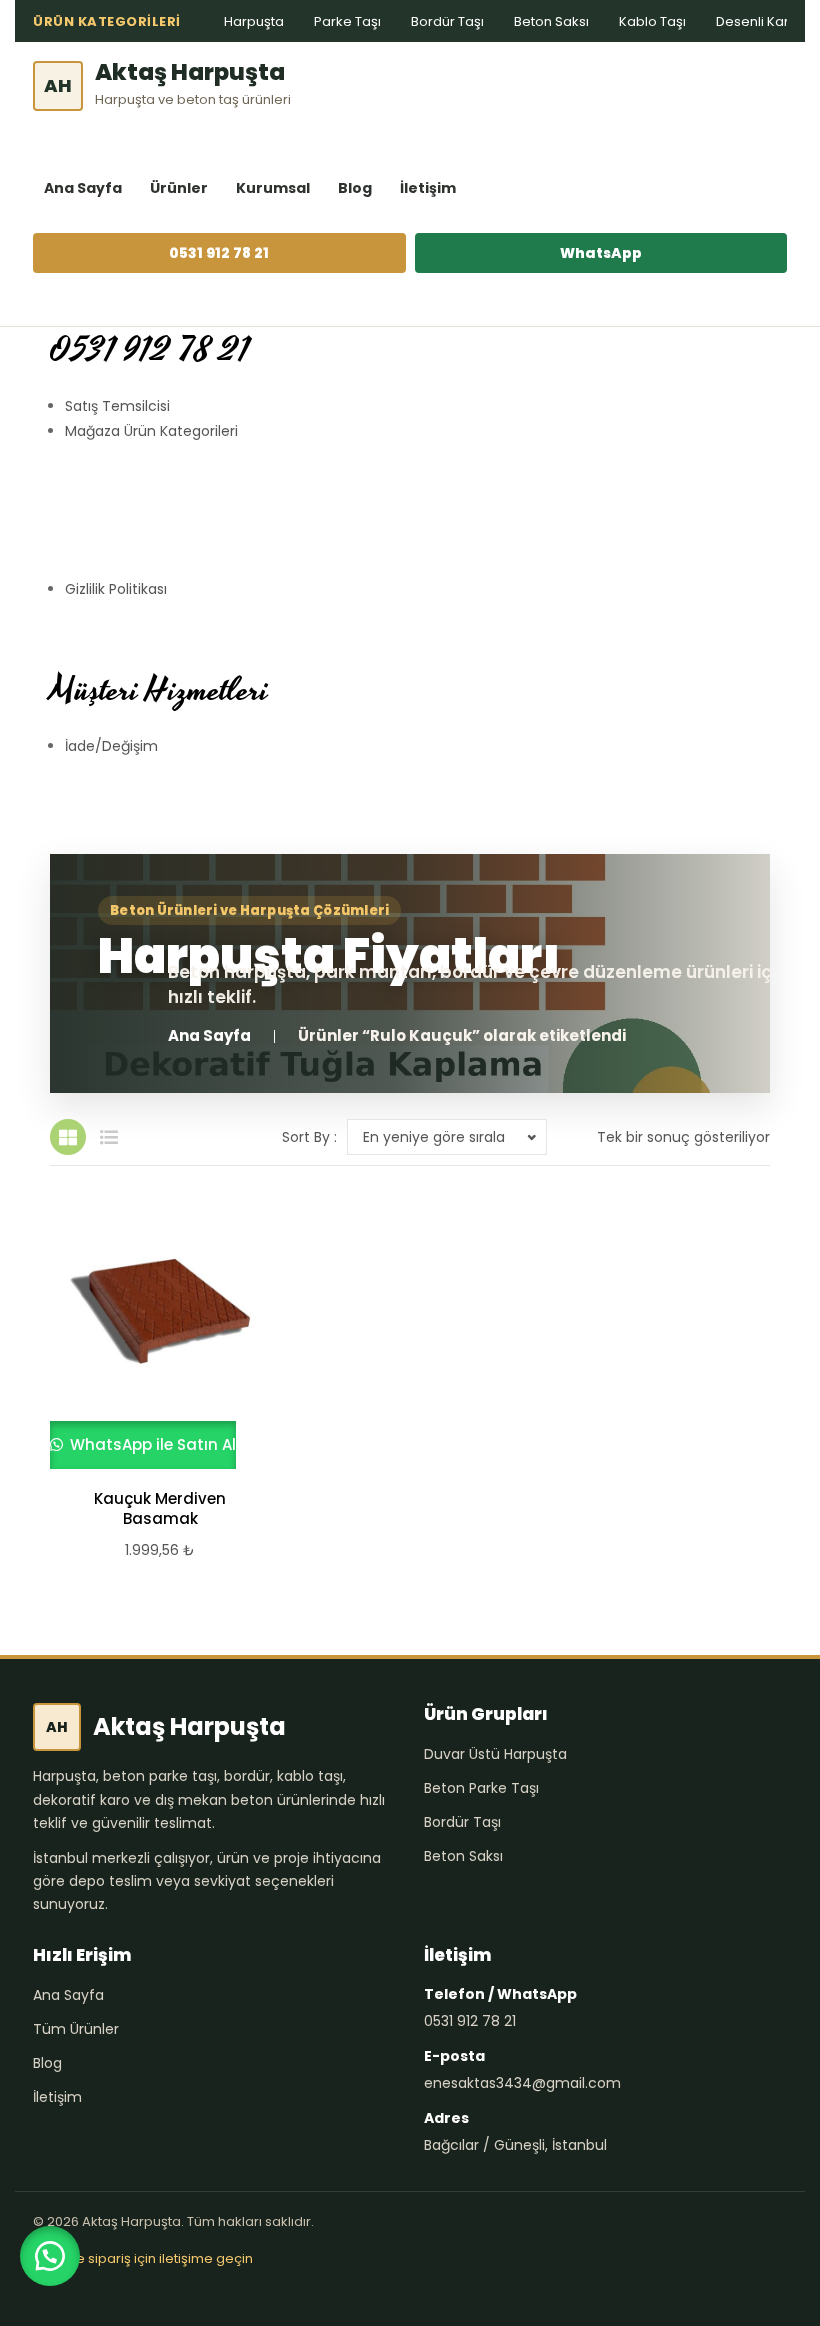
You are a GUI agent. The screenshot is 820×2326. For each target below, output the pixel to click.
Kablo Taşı (652, 21)
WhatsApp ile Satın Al (151, 1444)
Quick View (151, 1335)
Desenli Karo (757, 21)
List (109, 1137)
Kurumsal (273, 188)
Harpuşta (254, 21)
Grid (68, 1137)
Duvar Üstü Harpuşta (495, 1754)
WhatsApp (601, 253)
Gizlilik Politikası (116, 589)
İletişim (428, 188)
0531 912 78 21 (219, 253)
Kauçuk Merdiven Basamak (160, 1509)
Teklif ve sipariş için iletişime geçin (143, 2258)
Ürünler (179, 188)
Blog (355, 188)
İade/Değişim (111, 746)
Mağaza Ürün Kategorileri (151, 431)
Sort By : (309, 1137)
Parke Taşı (347, 21)
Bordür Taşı (447, 21)
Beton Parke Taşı (481, 1788)
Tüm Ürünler (76, 2029)
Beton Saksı (551, 21)
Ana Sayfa (83, 188)
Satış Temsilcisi (117, 406)
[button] (50, 2256)
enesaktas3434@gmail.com (522, 2083)
